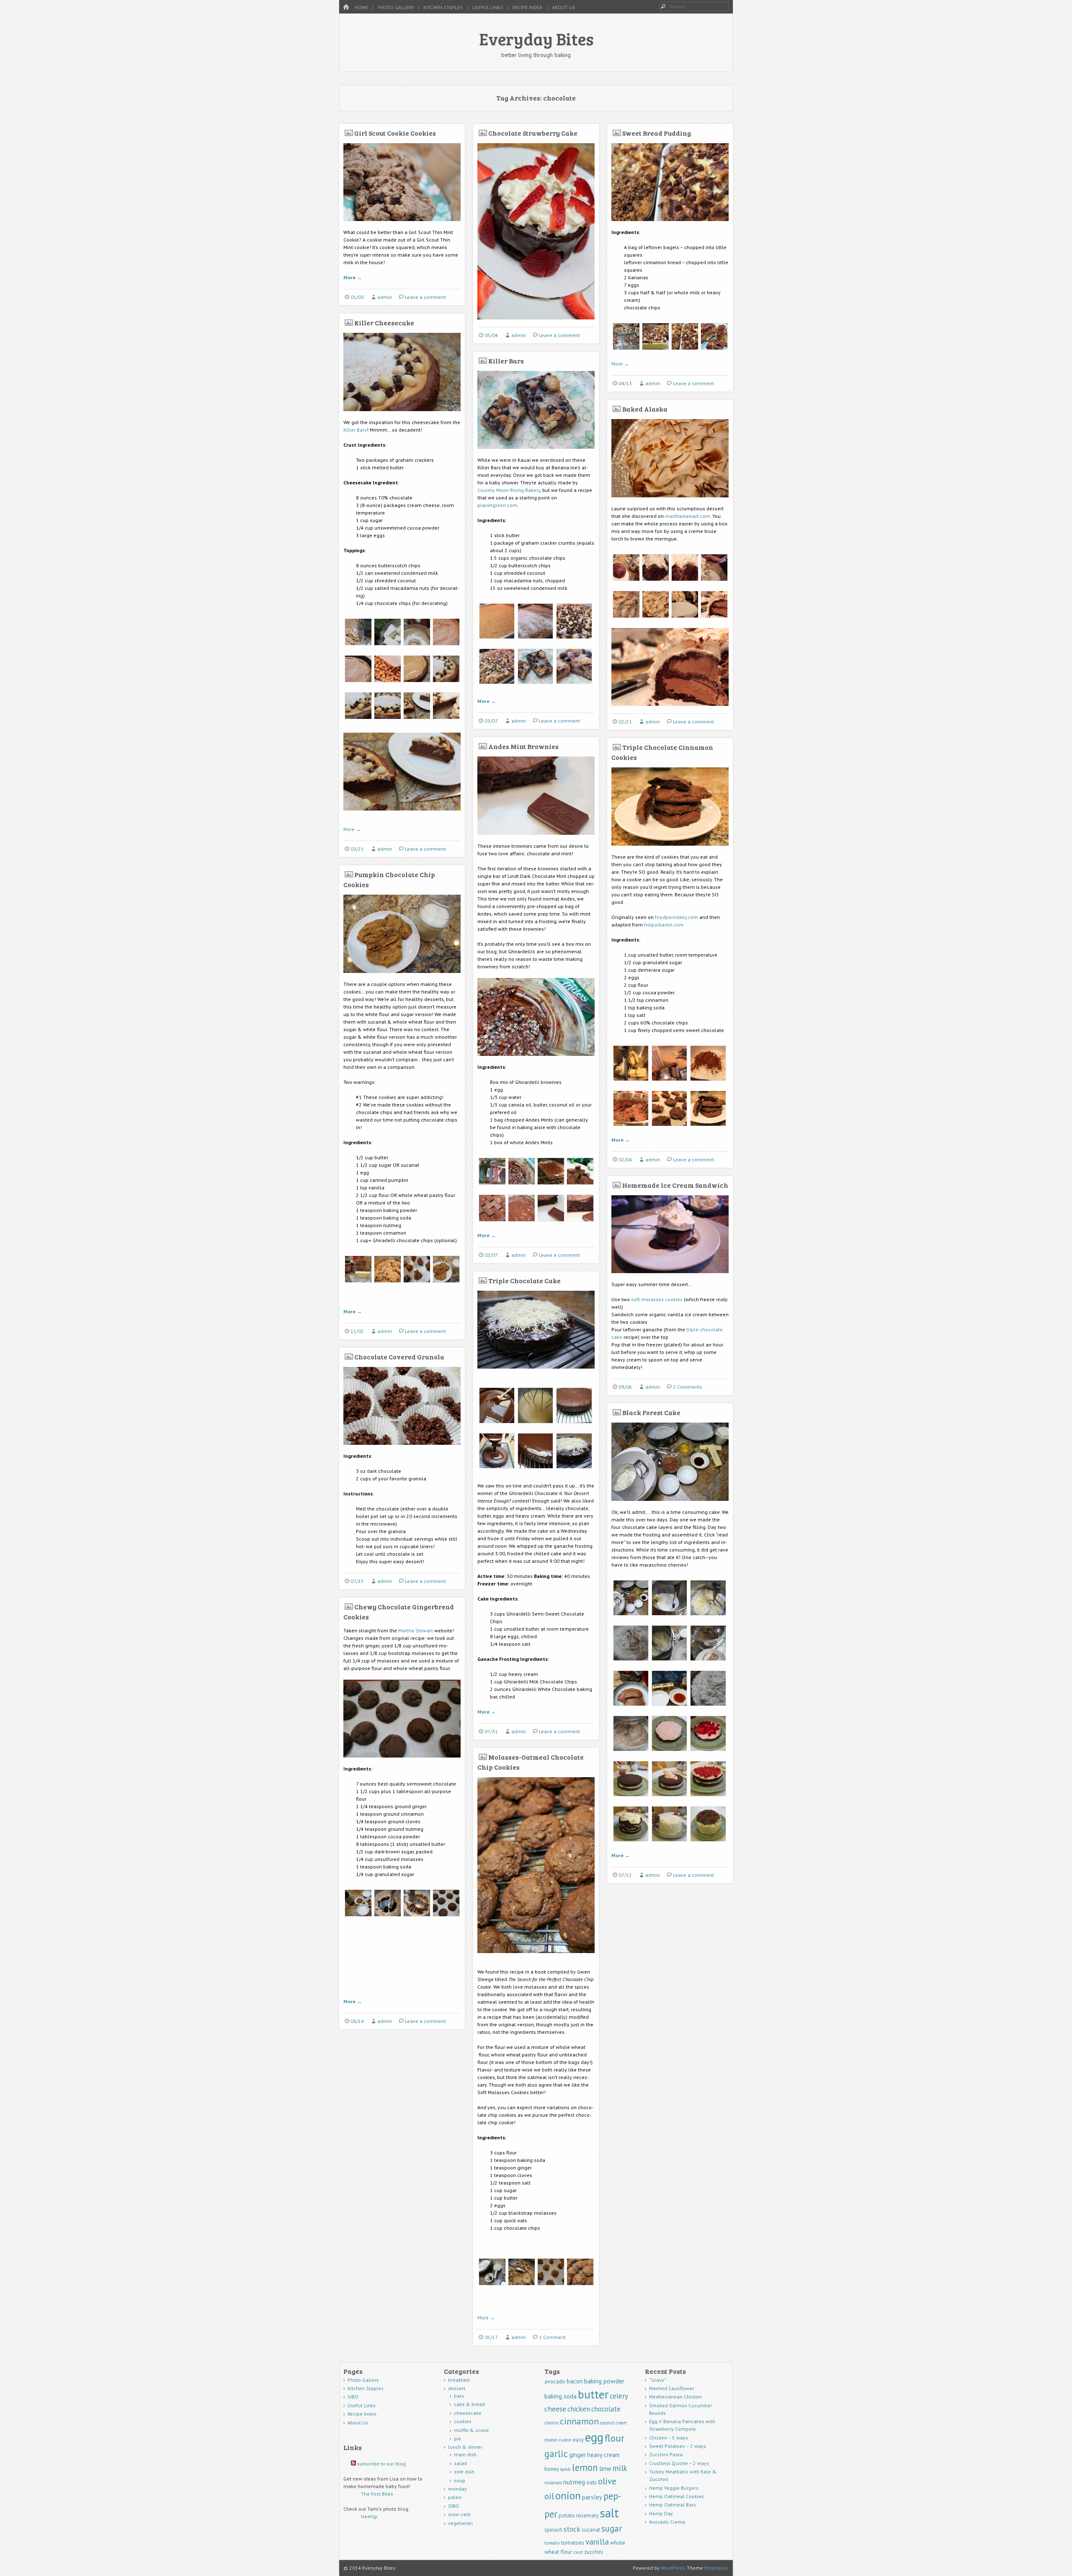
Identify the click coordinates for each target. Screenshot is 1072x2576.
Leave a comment (425, 297)
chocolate (606, 2409)
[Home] (346, 7)
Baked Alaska (645, 409)
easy (578, 2440)
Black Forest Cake (651, 1412)
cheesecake (468, 2413)
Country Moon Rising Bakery (509, 490)
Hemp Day (661, 2513)
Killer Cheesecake (384, 323)
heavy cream (603, 2455)
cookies (463, 2421)
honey (552, 2469)
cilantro (551, 2423)
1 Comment (552, 2337)
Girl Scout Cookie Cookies (395, 133)
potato (567, 2515)
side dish (464, 2472)
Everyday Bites (536, 39)
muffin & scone (472, 2430)
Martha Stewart (416, 1630)
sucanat (591, 2530)
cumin (565, 2440)
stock (572, 2529)
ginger (577, 2455)
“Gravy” (658, 2380)
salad (460, 2463)
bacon (575, 2381)
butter (593, 2394)
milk (620, 2468)
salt (609, 2513)
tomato (552, 2543)
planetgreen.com (497, 505)
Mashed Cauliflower (672, 2388)
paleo (455, 2497)
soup (460, 2480)
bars (459, 2396)
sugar (612, 2528)
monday (457, 2489)
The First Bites (377, 2494)
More (353, 277)
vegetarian (460, 2523)
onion (568, 2496)
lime (605, 2468)
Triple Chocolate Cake (524, 1280)
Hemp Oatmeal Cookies (676, 2496)
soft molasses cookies (657, 1299)
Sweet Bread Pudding (657, 133)
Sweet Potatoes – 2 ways (678, 2446)
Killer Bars (355, 430)
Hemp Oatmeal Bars (673, 2505)
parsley (592, 2497)
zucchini (594, 2552)
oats (591, 2482)
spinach (553, 2530)
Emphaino (716, 2568)
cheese (555, 2409)
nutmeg (574, 2482)
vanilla (597, 2541)
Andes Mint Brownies (523, 746)
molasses (553, 2483)
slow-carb (459, 2514)
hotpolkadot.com (664, 925)
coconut (607, 2423)
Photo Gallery (396, 7)
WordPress (673, 2568)
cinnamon (579, 2421)
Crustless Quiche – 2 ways (679, 2463)
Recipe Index (527, 7)
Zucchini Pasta (666, 2454)
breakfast (459, 2380)
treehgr (369, 2516)
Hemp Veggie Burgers (674, 2488)
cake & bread (469, 2404)
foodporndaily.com (676, 917)
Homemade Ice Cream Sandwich (675, 1185)
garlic (556, 2454)
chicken (579, 2409)
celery (619, 2396)
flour (615, 2438)
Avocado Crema (667, 2522)
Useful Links (488, 7)
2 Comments (688, 1387)
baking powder (604, 2381)
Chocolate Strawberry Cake (533, 133)
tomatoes (573, 2543)
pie (457, 2438)
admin (385, 297)
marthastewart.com (688, 516)
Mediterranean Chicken (675, 2397)
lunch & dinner (465, 2447)
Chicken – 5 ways (669, 2438)
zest (578, 2552)
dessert (457, 2388)
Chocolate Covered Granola (399, 1357)
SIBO (353, 2397)
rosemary (587, 2515)
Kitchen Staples (443, 7)
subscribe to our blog (381, 2464)
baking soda (560, 2396)
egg (594, 2437)
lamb (566, 2469)
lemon (585, 2467)
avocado (555, 2381)
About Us (564, 7)
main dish (465, 2454)
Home (361, 7)
